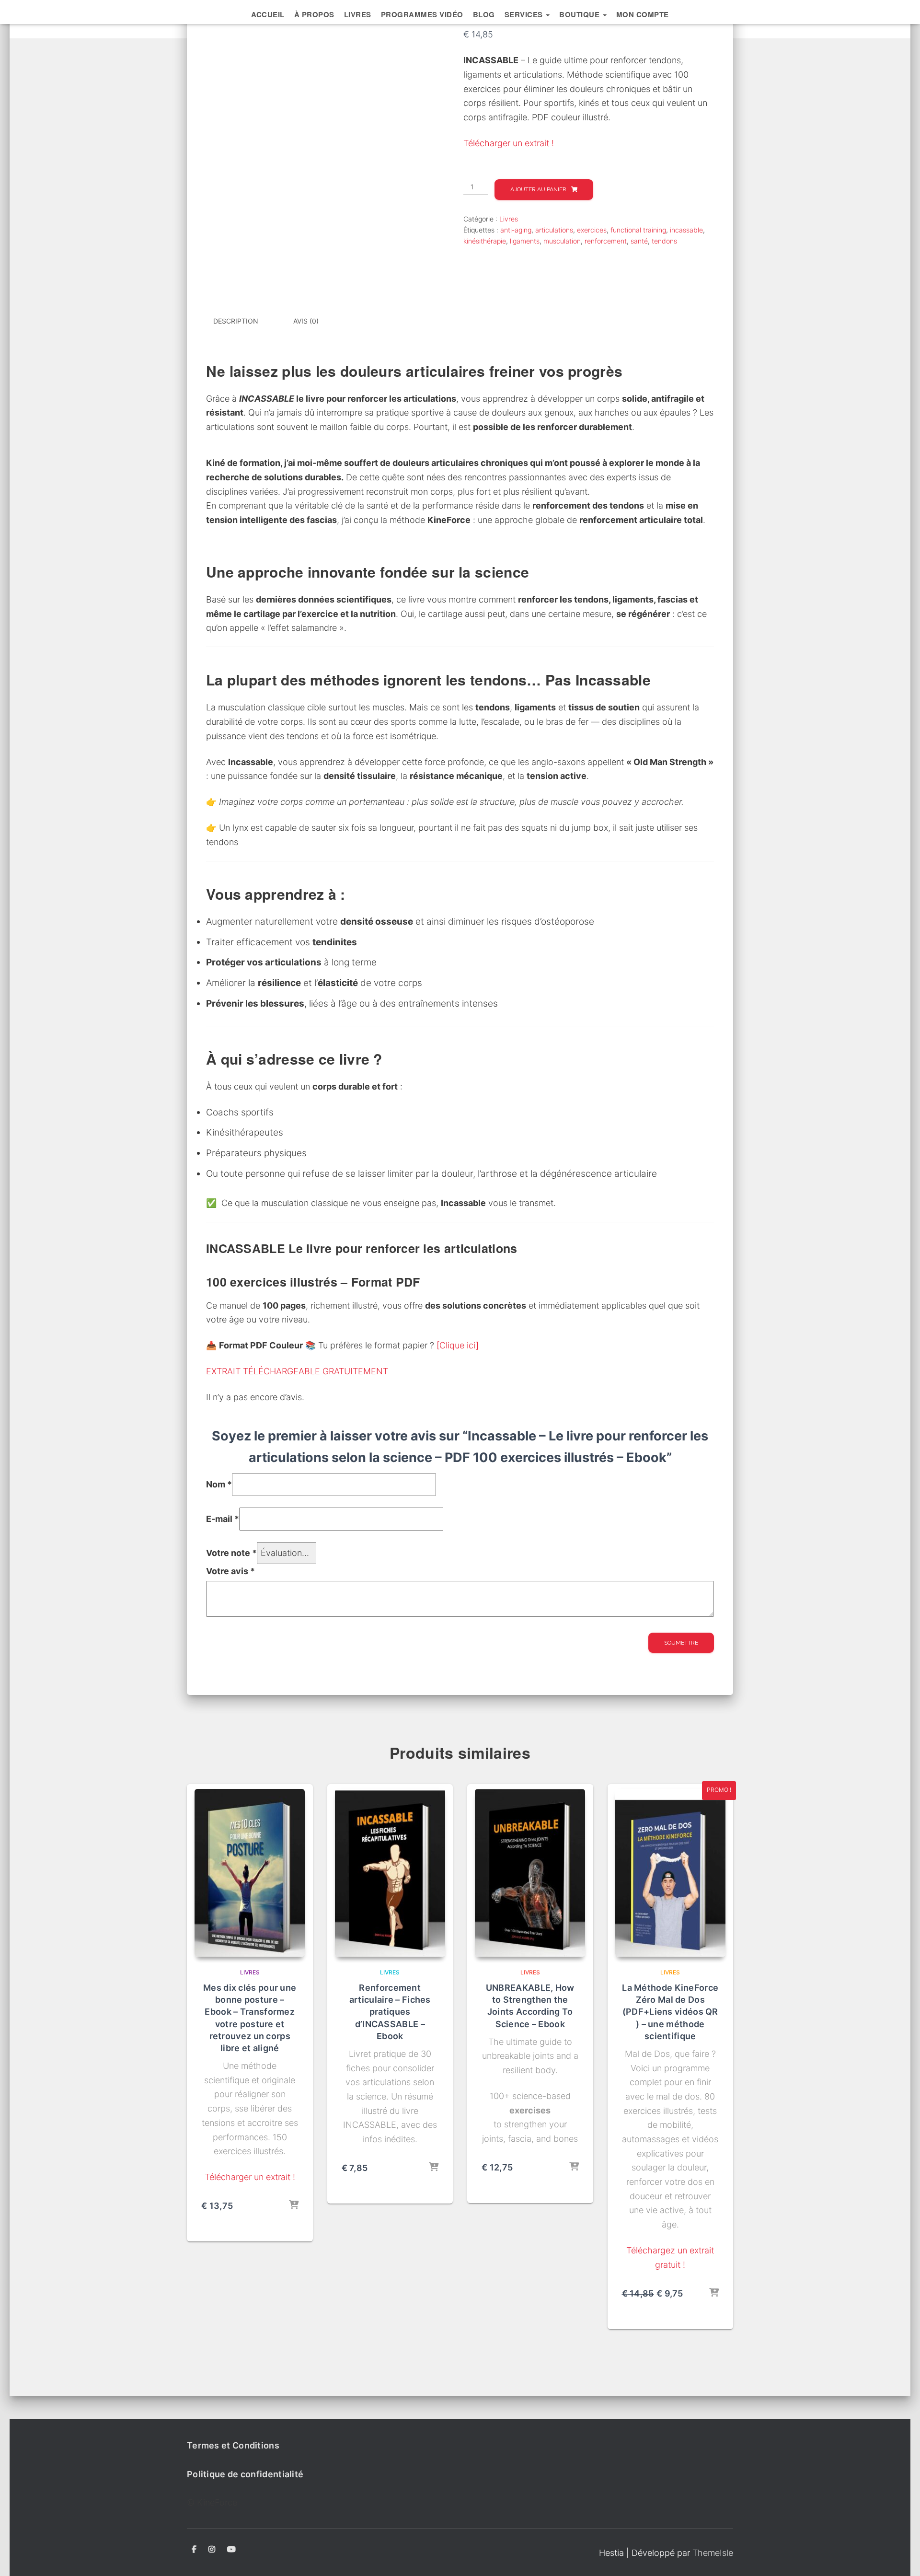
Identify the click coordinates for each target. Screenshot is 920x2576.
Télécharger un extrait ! (509, 143)
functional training (638, 230)
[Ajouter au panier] (294, 2205)
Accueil (268, 14)
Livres (358, 14)
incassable (686, 230)
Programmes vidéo (422, 14)
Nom (219, 1484)
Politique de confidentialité (245, 2474)
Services (525, 14)
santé (639, 241)
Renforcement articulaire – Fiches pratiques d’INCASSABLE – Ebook (390, 2012)
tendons (664, 241)
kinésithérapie (485, 241)
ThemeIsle (713, 2553)
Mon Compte (643, 14)
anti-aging (516, 230)
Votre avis (230, 1571)
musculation (562, 241)
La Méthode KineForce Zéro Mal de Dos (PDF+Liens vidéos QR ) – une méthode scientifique (670, 2012)
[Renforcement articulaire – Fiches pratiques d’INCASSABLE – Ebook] (390, 1873)
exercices (592, 230)
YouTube (231, 2550)
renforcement (606, 241)
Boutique (581, 14)
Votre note (231, 1553)
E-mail (223, 1519)
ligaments (525, 241)
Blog (484, 14)
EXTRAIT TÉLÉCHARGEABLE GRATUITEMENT (297, 1371)
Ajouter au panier (538, 189)
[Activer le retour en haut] (901, 2557)
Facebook (194, 2550)
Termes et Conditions (233, 2445)
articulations (554, 230)
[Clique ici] (458, 1345)
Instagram (212, 2550)
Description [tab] (236, 321)
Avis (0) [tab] (306, 321)
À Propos (314, 14)
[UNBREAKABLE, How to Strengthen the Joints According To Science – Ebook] (530, 1873)
